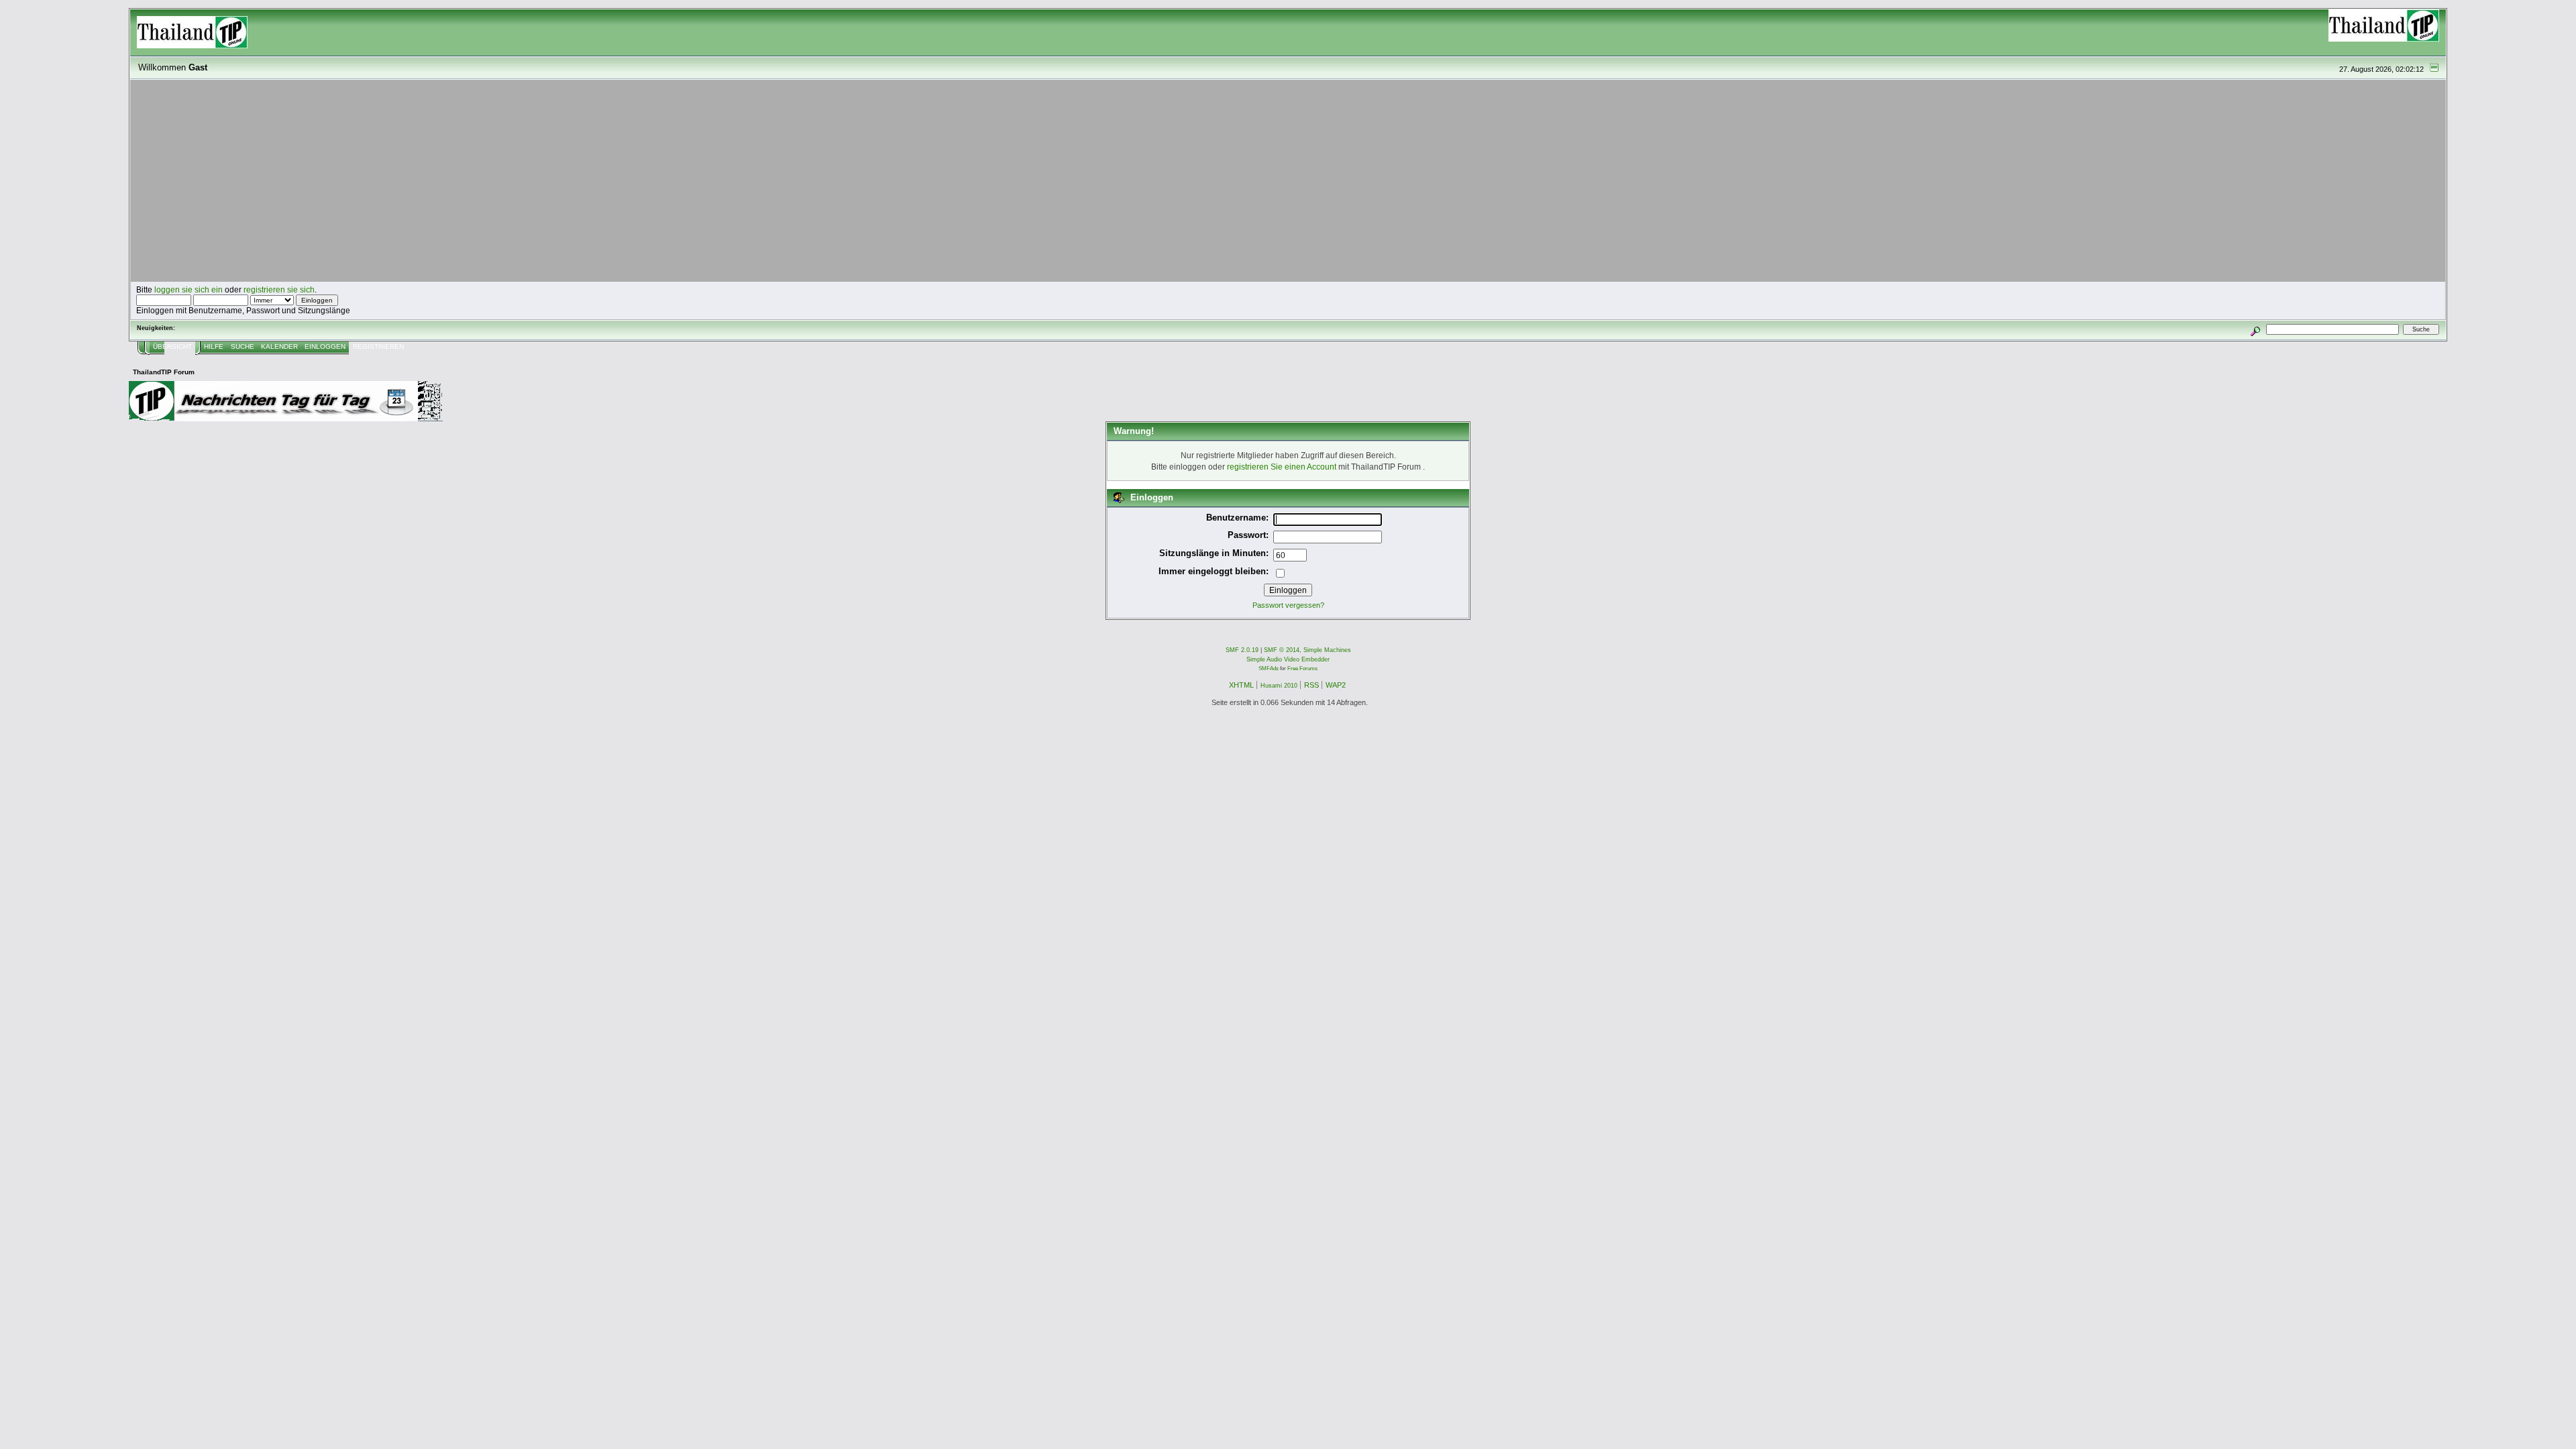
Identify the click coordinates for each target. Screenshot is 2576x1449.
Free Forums (1302, 668)
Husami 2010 (1279, 686)
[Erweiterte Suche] (2256, 329)
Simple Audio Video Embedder (1288, 659)
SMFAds (1269, 668)
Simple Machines (1327, 650)
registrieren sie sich (279, 289)
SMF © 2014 (1282, 650)
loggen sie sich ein (189, 289)
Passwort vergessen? (1288, 605)
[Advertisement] (1288, 181)
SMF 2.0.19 (1242, 650)
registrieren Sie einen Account (1282, 467)
